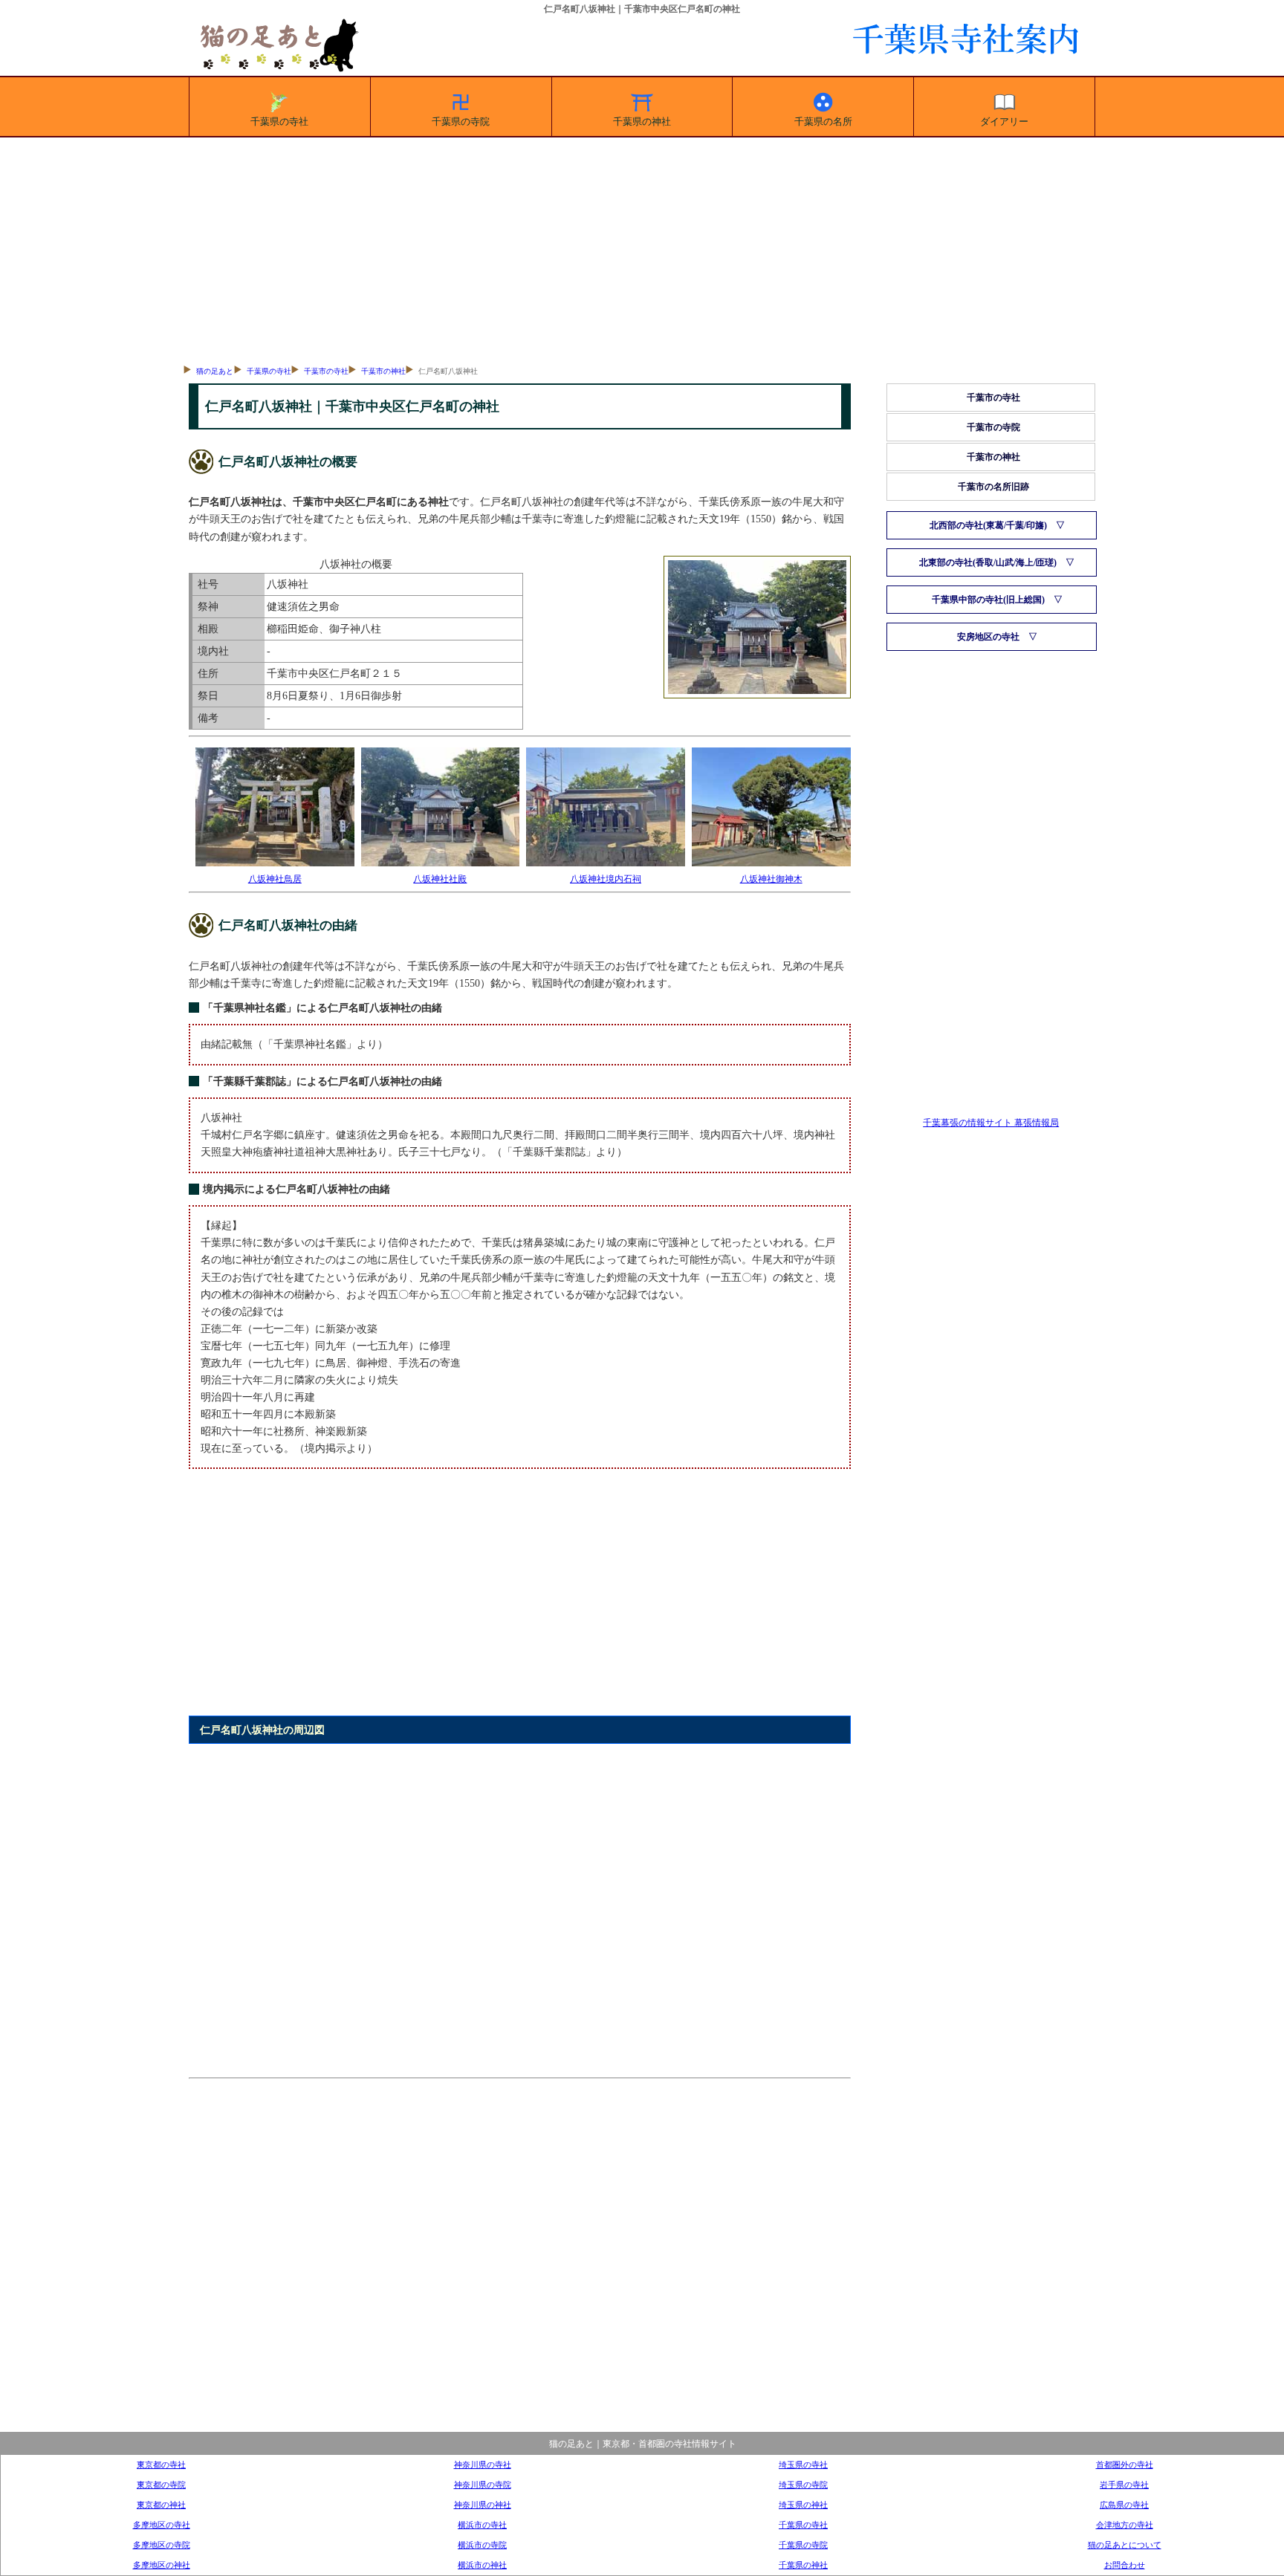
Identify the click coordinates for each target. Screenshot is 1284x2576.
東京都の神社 (161, 2505)
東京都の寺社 (161, 2465)
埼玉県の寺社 (803, 2465)
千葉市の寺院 (993, 427)
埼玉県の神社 (803, 2505)
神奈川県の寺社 (483, 2465)
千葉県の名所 (823, 121)
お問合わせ (1125, 2565)
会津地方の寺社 (1125, 2525)
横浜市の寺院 (482, 2545)
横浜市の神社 (482, 2565)
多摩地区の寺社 (162, 2525)
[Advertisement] (642, 249)
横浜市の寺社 (482, 2525)
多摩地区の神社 (162, 2565)
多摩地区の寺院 (162, 2545)
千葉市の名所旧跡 (993, 487)
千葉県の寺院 (461, 121)
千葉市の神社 (383, 371)
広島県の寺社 (1124, 2505)
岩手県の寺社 (1124, 2485)
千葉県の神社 (642, 121)
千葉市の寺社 (326, 371)
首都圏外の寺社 (1125, 2465)
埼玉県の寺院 (803, 2485)
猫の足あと (215, 371)
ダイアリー (1004, 121)
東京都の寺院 (161, 2485)
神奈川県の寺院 (483, 2485)
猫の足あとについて (1125, 2545)
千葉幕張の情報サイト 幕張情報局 (991, 1123)
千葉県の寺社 (279, 121)
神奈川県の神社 (483, 2505)
